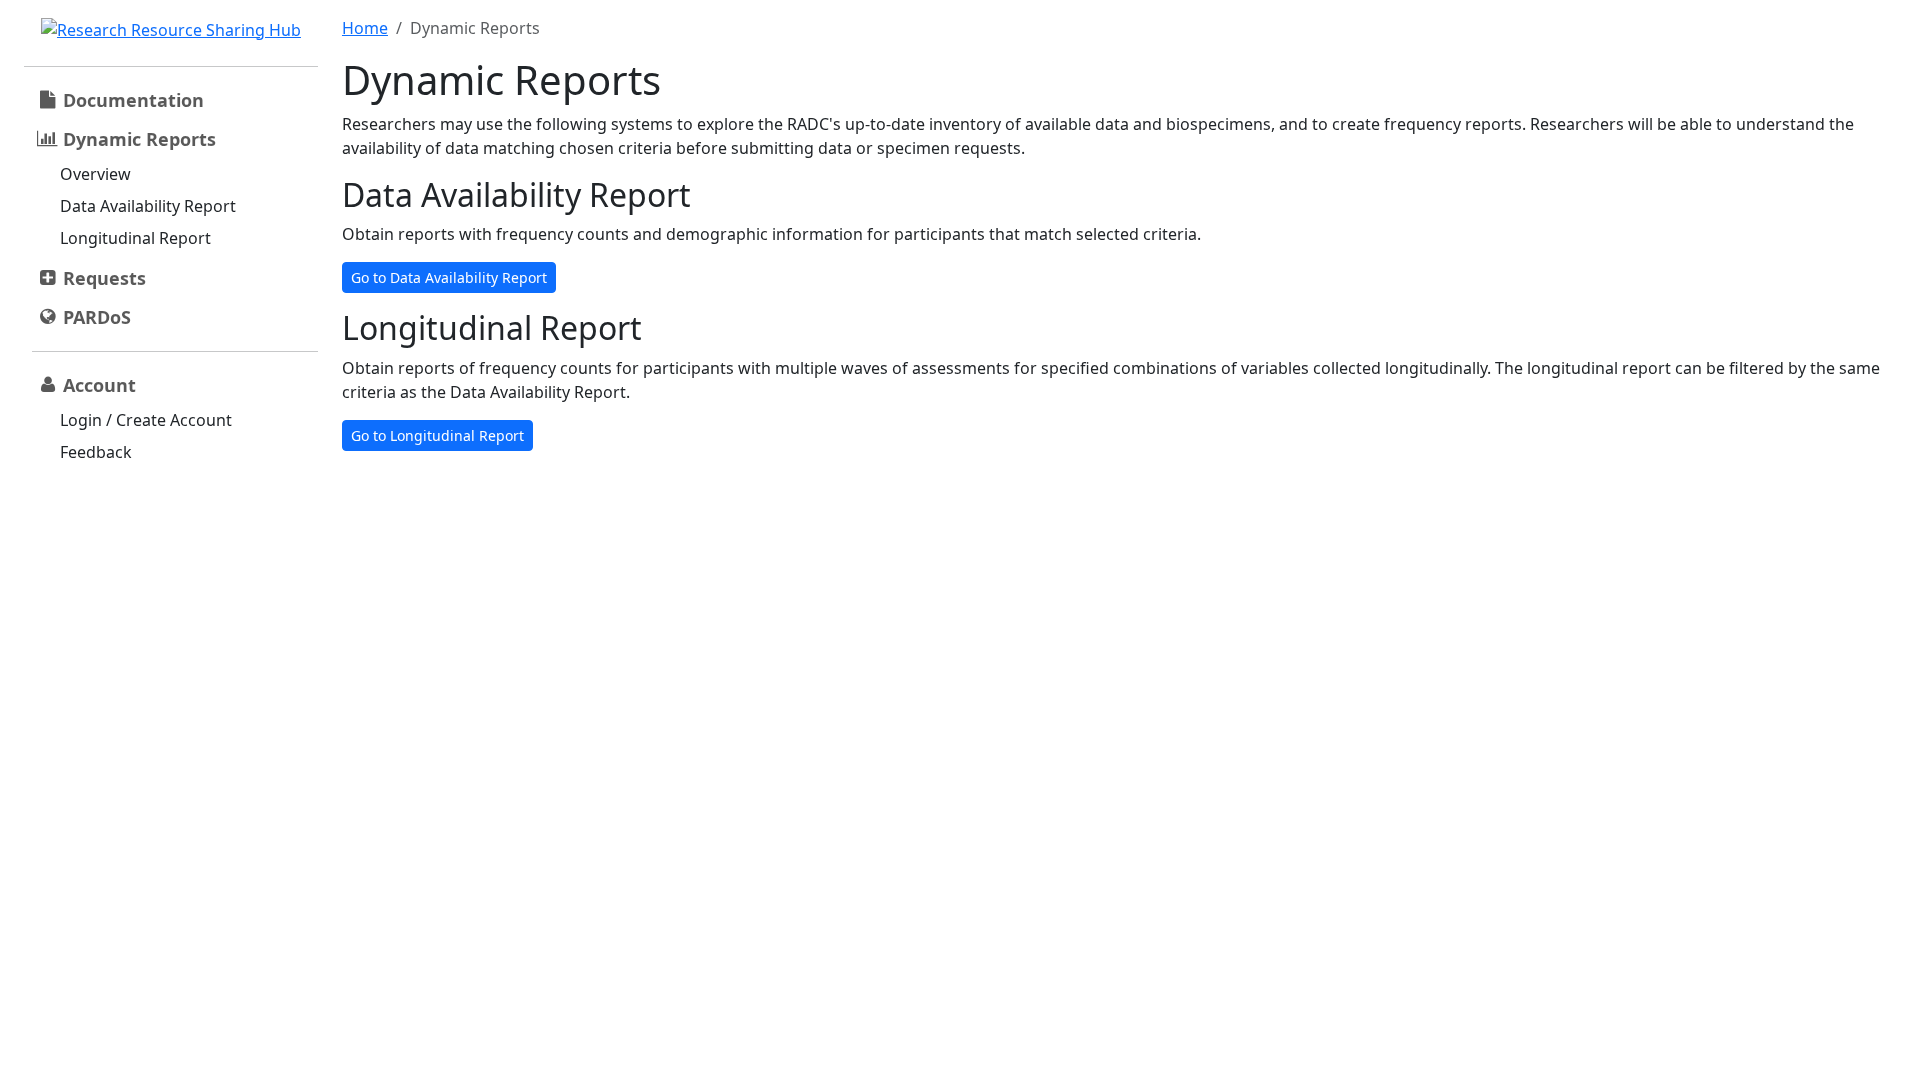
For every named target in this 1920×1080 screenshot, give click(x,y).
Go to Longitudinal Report (437, 435)
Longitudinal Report (135, 238)
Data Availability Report (148, 206)
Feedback (96, 452)
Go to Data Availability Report (449, 277)
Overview (95, 174)
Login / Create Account (146, 420)
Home (365, 28)
